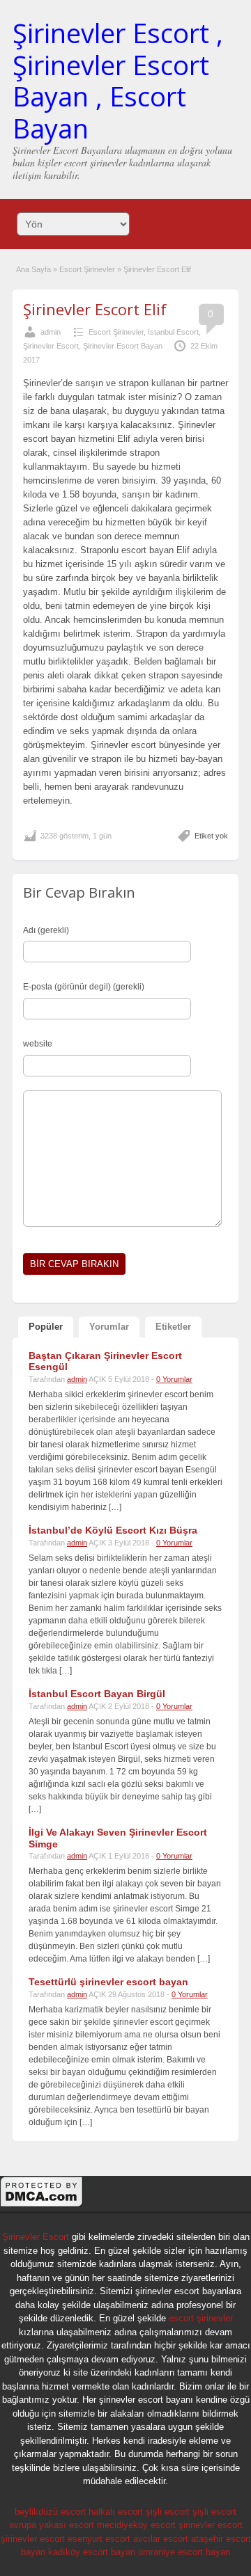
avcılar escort (161, 2539)
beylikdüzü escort (50, 2512)
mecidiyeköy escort (136, 2525)
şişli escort (168, 2512)
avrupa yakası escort (52, 2525)
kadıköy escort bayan (92, 2552)
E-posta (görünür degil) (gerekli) (84, 987)
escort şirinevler (201, 2318)
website (38, 1044)
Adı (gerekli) (46, 930)
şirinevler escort (211, 2525)
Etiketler (173, 1327)
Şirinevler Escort (51, 346)
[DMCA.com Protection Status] (42, 2205)
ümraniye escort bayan (184, 2552)
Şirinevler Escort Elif (95, 309)
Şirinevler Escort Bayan (123, 346)
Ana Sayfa (33, 269)
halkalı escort (116, 2512)
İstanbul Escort (173, 332)
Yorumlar (109, 1327)
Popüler (46, 1327)
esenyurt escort (99, 2539)
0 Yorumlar (174, 1379)
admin (51, 332)
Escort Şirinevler (87, 269)
